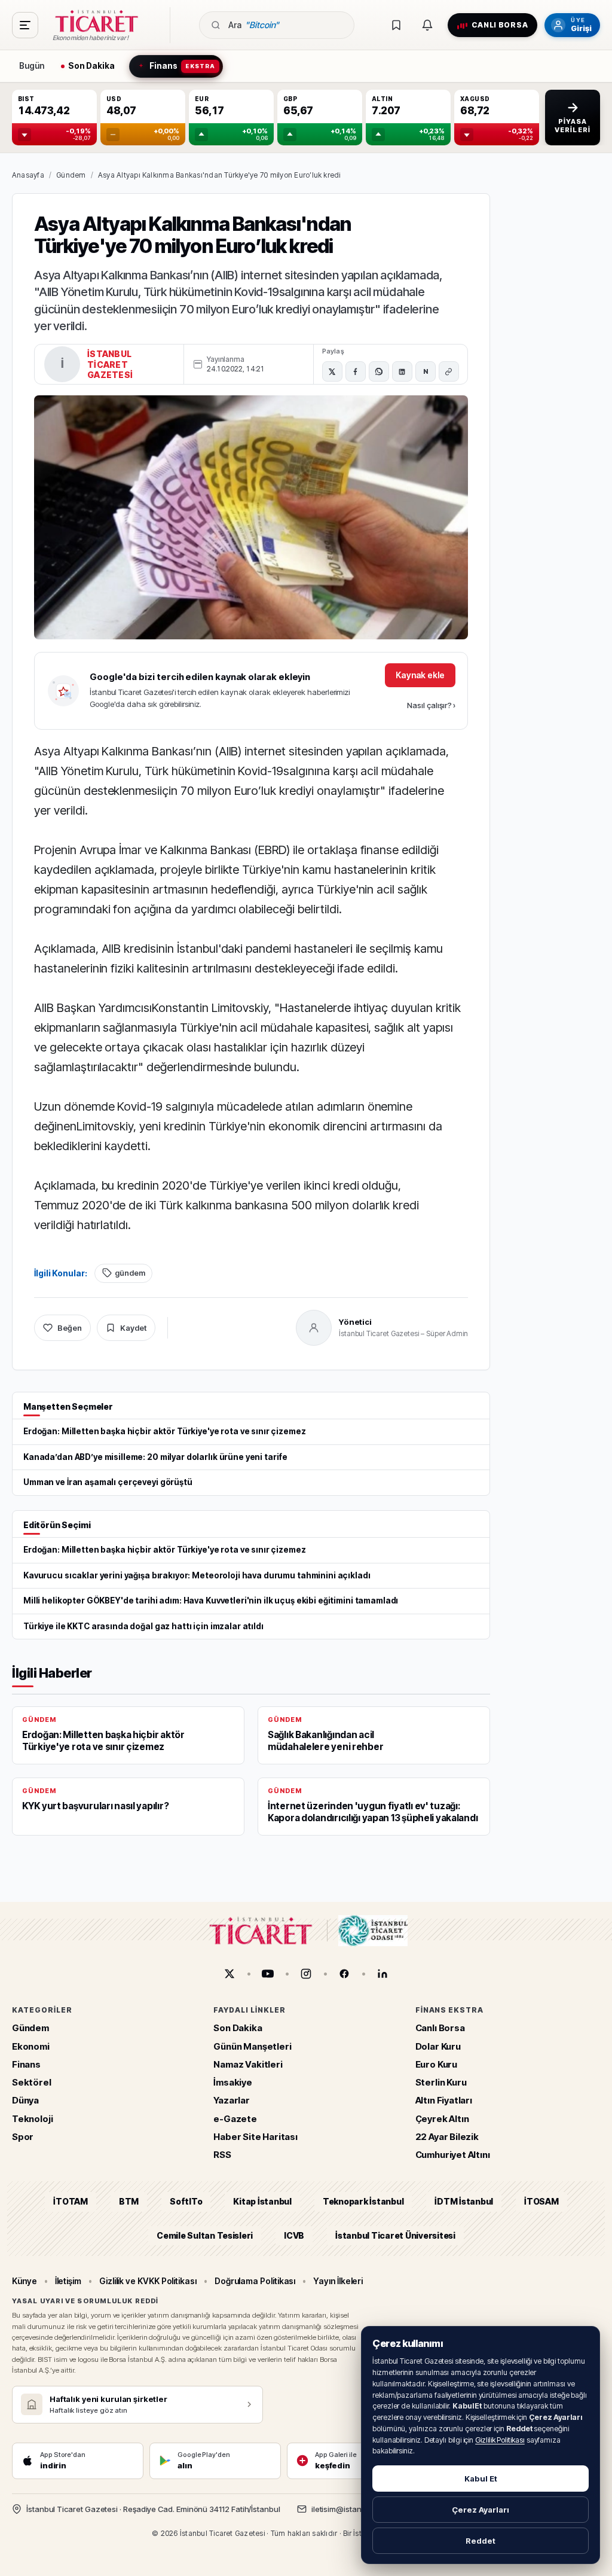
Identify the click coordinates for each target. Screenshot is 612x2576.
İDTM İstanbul (464, 2202)
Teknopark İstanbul (363, 2202)
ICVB (294, 2235)
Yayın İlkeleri (338, 2281)
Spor (23, 2137)
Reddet (481, 2541)
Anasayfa (28, 175)
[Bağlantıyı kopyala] (449, 371)
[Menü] (25, 25)
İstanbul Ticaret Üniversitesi (395, 2235)
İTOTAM (71, 2202)
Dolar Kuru (438, 2046)
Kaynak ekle (420, 675)
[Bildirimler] (427, 25)
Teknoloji (32, 2119)
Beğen (70, 1328)
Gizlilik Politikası (500, 2440)
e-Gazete (235, 2119)
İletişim (68, 2281)
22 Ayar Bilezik (447, 2137)
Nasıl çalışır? (431, 705)
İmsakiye (233, 2082)
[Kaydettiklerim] (396, 25)
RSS (222, 2155)
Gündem (71, 175)
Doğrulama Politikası (255, 2281)
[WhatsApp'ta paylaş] (379, 371)
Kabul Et (481, 2479)
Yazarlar (232, 2101)
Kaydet (133, 1328)
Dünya (25, 2101)
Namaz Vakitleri (248, 2064)
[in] (382, 1974)
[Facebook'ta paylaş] (356, 371)
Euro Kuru (436, 2064)
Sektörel (32, 2082)
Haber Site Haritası (255, 2137)
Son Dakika (238, 2028)
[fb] (344, 1974)
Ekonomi (31, 2046)
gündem (130, 1273)
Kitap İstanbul (262, 2202)
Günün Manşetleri (252, 2046)
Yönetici (355, 1322)
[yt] (268, 1974)
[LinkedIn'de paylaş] (402, 371)
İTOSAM (541, 2202)
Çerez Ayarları (481, 2510)
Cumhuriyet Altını (453, 2155)
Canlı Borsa (440, 2028)
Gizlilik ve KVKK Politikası (148, 2281)
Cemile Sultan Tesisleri (205, 2235)
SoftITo (186, 2202)
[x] (229, 1974)
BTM (129, 2202)
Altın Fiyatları (444, 2101)
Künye (25, 2281)
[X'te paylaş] (332, 371)
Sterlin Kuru (441, 2082)
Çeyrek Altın (442, 2119)
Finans (26, 2064)
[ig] (306, 1974)
